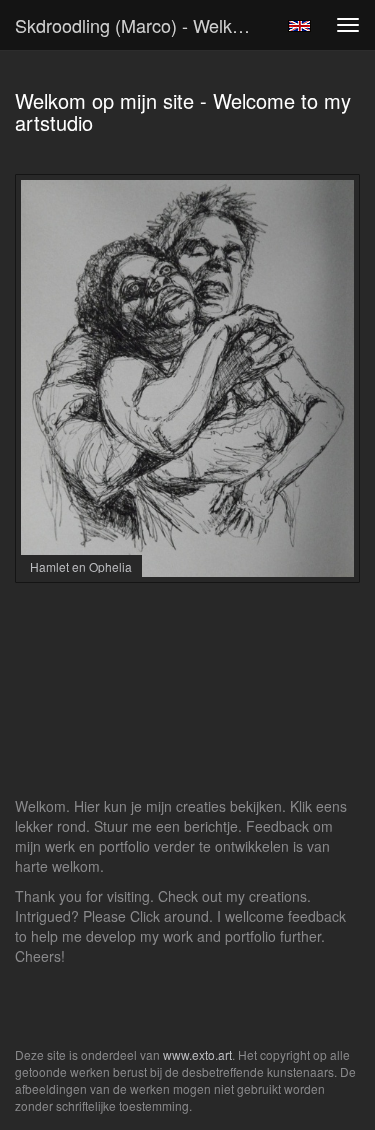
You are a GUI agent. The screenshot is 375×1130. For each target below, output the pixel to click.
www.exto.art (197, 1054)
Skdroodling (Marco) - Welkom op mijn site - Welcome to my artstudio (143, 25)
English (299, 26)
